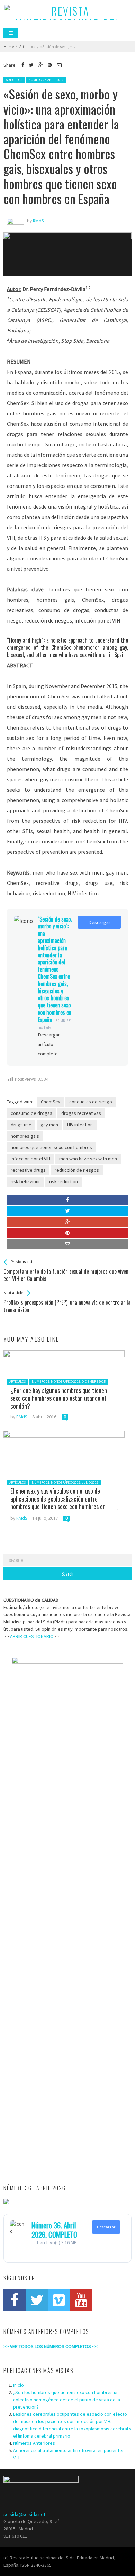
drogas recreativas (81, 1113)
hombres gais (25, 1136)
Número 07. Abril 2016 (46, 80)
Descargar (99, 922)
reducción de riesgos (77, 1170)
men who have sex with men (88, 1159)
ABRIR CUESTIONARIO (32, 1636)
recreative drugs (28, 1170)
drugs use (21, 1125)
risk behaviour (25, 1181)
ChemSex (51, 1102)
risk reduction (64, 1181)
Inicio (19, 2385)
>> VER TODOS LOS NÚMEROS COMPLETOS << (51, 2346)
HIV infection (80, 1125)
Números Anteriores (34, 2443)
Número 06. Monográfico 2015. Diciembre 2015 (69, 1382)
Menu (11, 33)
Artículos (14, 80)
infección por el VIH (30, 1159)
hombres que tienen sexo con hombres (51, 1147)
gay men (49, 1125)
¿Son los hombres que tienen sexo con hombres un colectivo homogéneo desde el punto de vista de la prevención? (67, 2400)
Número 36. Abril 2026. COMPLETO (54, 2230)
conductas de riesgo (91, 1102)
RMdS (22, 1417)
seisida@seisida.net (24, 2514)
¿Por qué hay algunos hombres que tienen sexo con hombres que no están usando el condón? (59, 1398)
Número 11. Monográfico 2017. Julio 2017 (65, 1482)
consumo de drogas (31, 1113)
